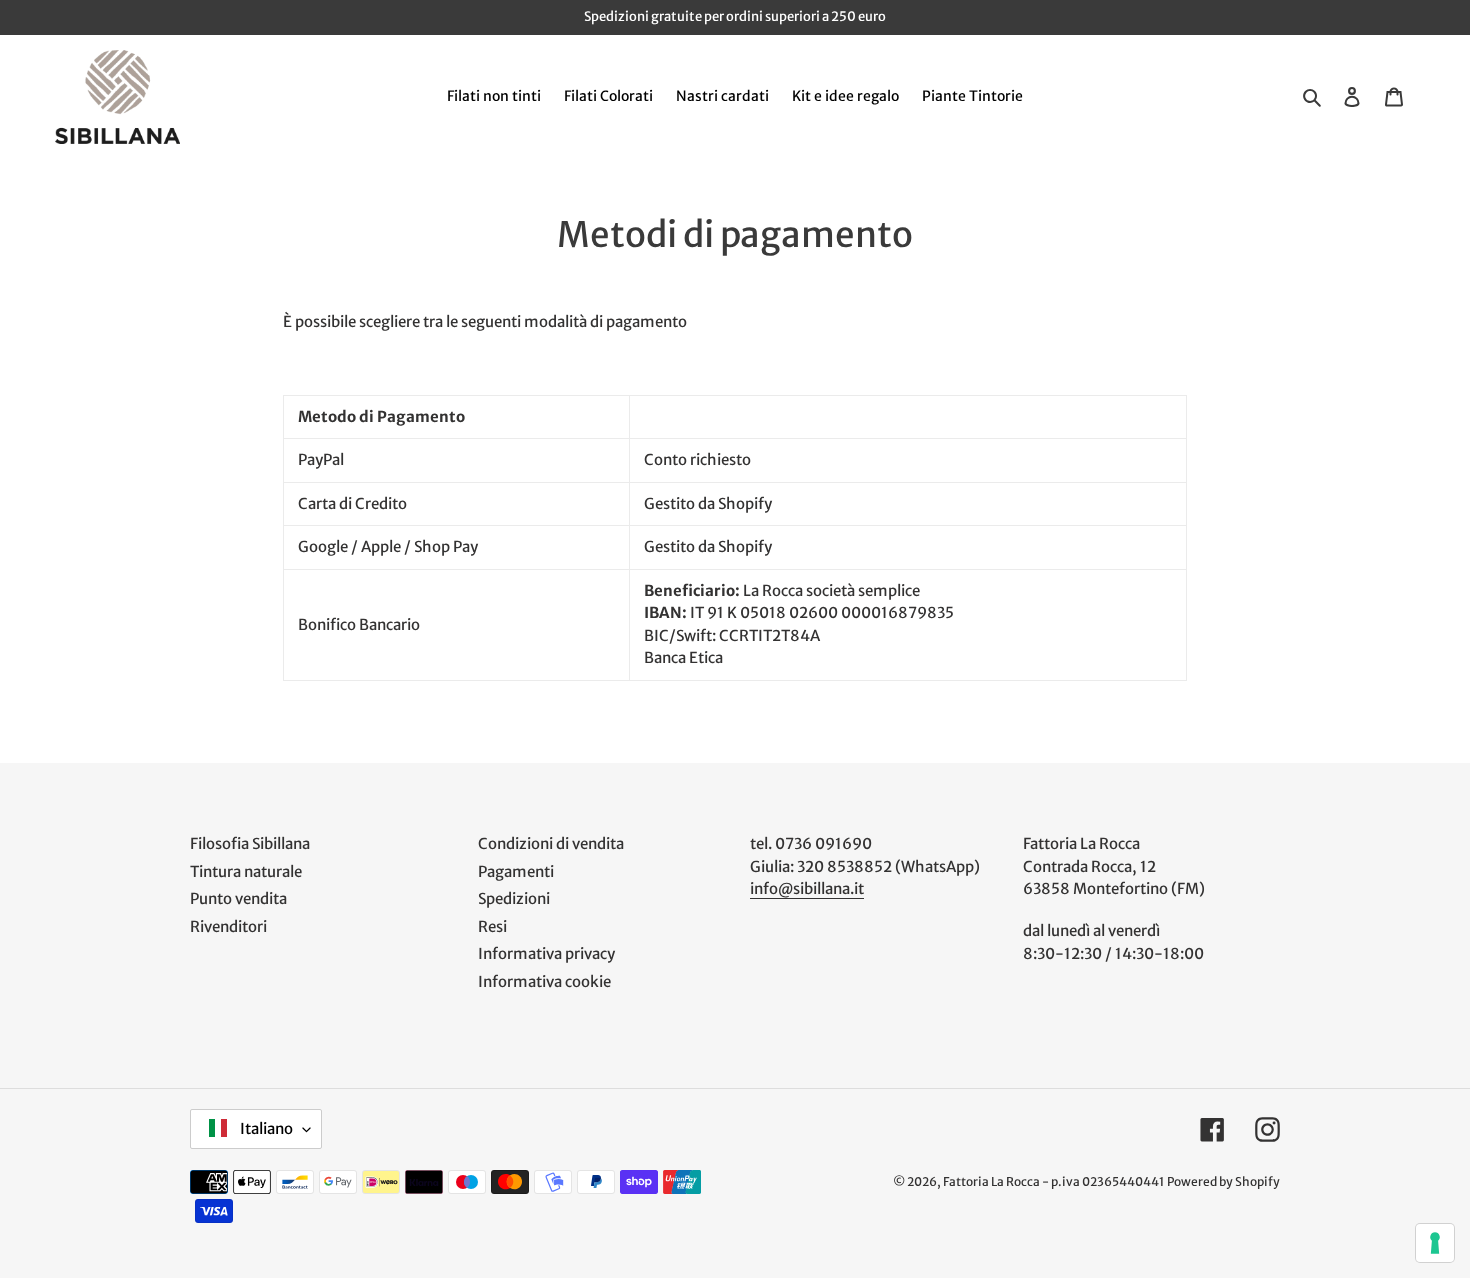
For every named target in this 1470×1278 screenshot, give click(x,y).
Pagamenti (516, 871)
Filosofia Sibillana (250, 843)
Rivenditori (228, 926)
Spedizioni (514, 898)
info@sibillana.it (807, 888)
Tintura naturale (246, 871)
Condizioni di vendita (551, 843)
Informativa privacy (546, 953)
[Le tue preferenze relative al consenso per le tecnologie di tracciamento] (1435, 1243)
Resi (492, 926)
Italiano (265, 1128)
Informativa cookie (544, 981)
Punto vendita (238, 898)
